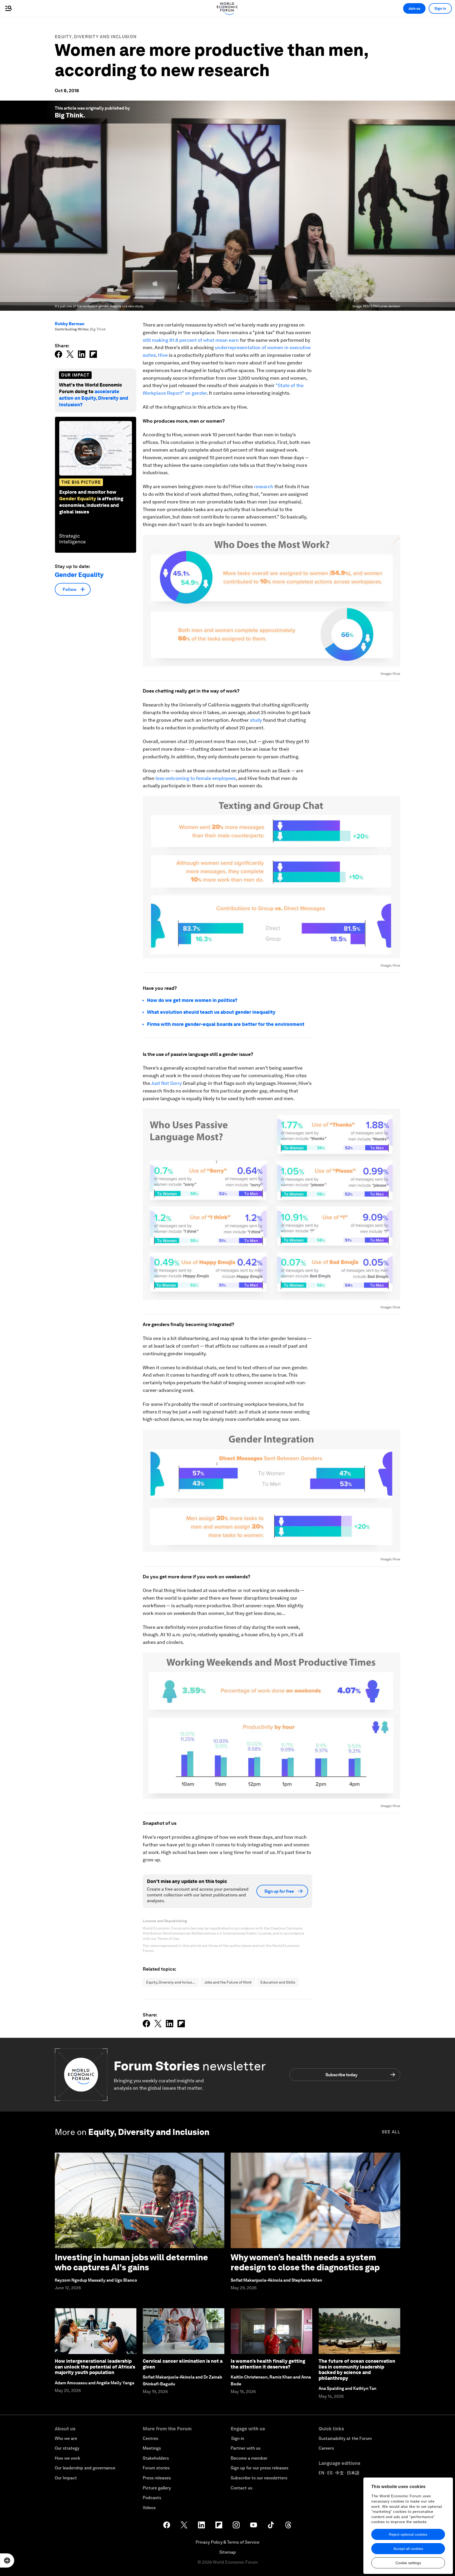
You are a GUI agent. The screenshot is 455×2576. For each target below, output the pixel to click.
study (256, 720)
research (264, 486)
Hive (163, 355)
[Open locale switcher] (7, 2560)
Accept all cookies (408, 2549)
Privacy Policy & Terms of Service (227, 2542)
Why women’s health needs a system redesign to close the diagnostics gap (305, 2262)
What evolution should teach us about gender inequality (212, 1012)
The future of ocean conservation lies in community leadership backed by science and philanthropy (357, 2370)
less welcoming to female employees (196, 778)
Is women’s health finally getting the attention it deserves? (268, 2364)
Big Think (69, 115)
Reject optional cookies (408, 2534)
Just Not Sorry (166, 1083)
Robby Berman (70, 324)
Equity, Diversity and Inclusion (96, 37)
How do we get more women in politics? (192, 1000)
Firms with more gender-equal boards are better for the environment (226, 1024)
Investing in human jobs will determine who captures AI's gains (131, 2262)
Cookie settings (408, 2563)
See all (391, 2132)
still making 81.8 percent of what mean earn (191, 340)
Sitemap (228, 2552)
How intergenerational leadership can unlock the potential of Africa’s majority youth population (95, 2367)
